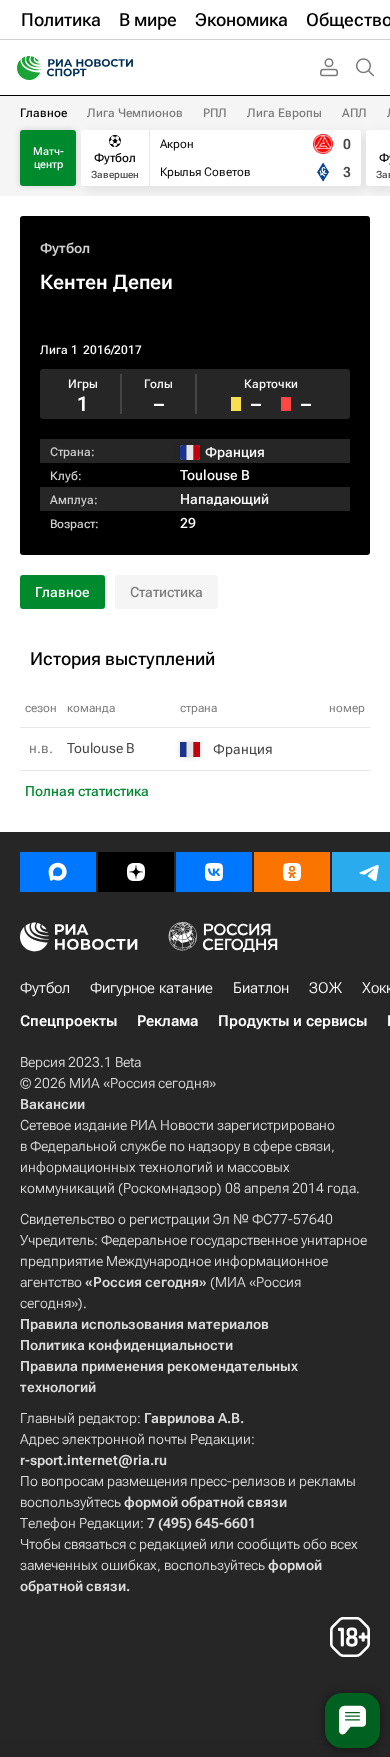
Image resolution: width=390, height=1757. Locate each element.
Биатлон (261, 988)
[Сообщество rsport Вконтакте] (214, 872)
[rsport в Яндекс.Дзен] (136, 872)
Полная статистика (87, 791)
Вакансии (52, 1104)
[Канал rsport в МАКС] (58, 872)
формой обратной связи (205, 1502)
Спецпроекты (68, 1021)
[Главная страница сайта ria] (22, 68)
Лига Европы (284, 113)
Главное (43, 113)
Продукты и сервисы (292, 1021)
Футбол (65, 248)
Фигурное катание (151, 988)
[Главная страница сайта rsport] (120, 68)
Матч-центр (48, 158)
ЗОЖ (325, 988)
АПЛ (354, 113)
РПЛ (215, 113)
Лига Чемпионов (135, 113)
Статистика (166, 592)
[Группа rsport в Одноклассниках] (292, 872)
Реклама (167, 1021)
